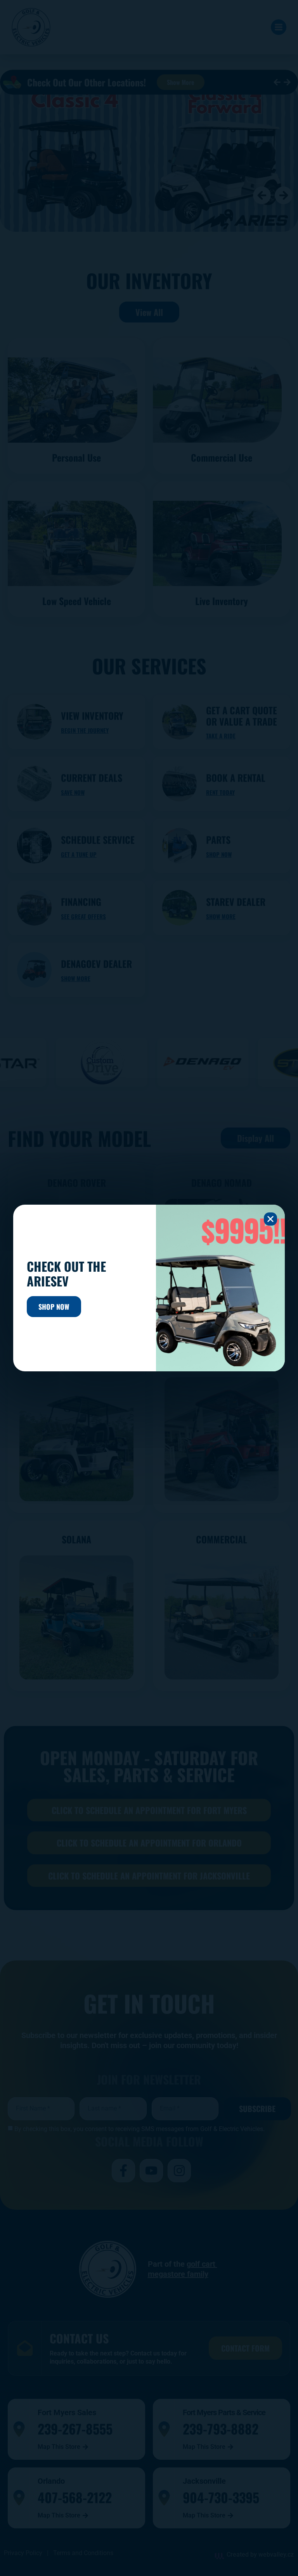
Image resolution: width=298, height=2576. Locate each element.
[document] (149, 1288)
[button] (270, 1219)
